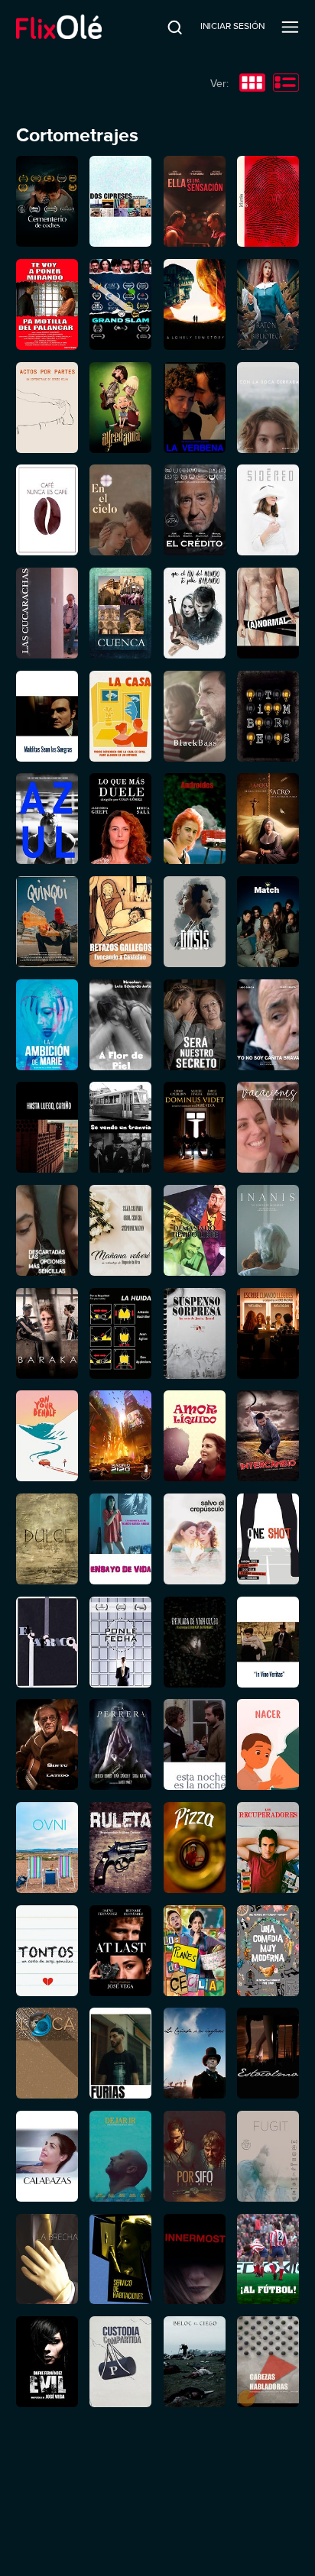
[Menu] (290, 27)
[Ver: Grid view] (252, 84)
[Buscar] (164, 27)
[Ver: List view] (286, 84)
